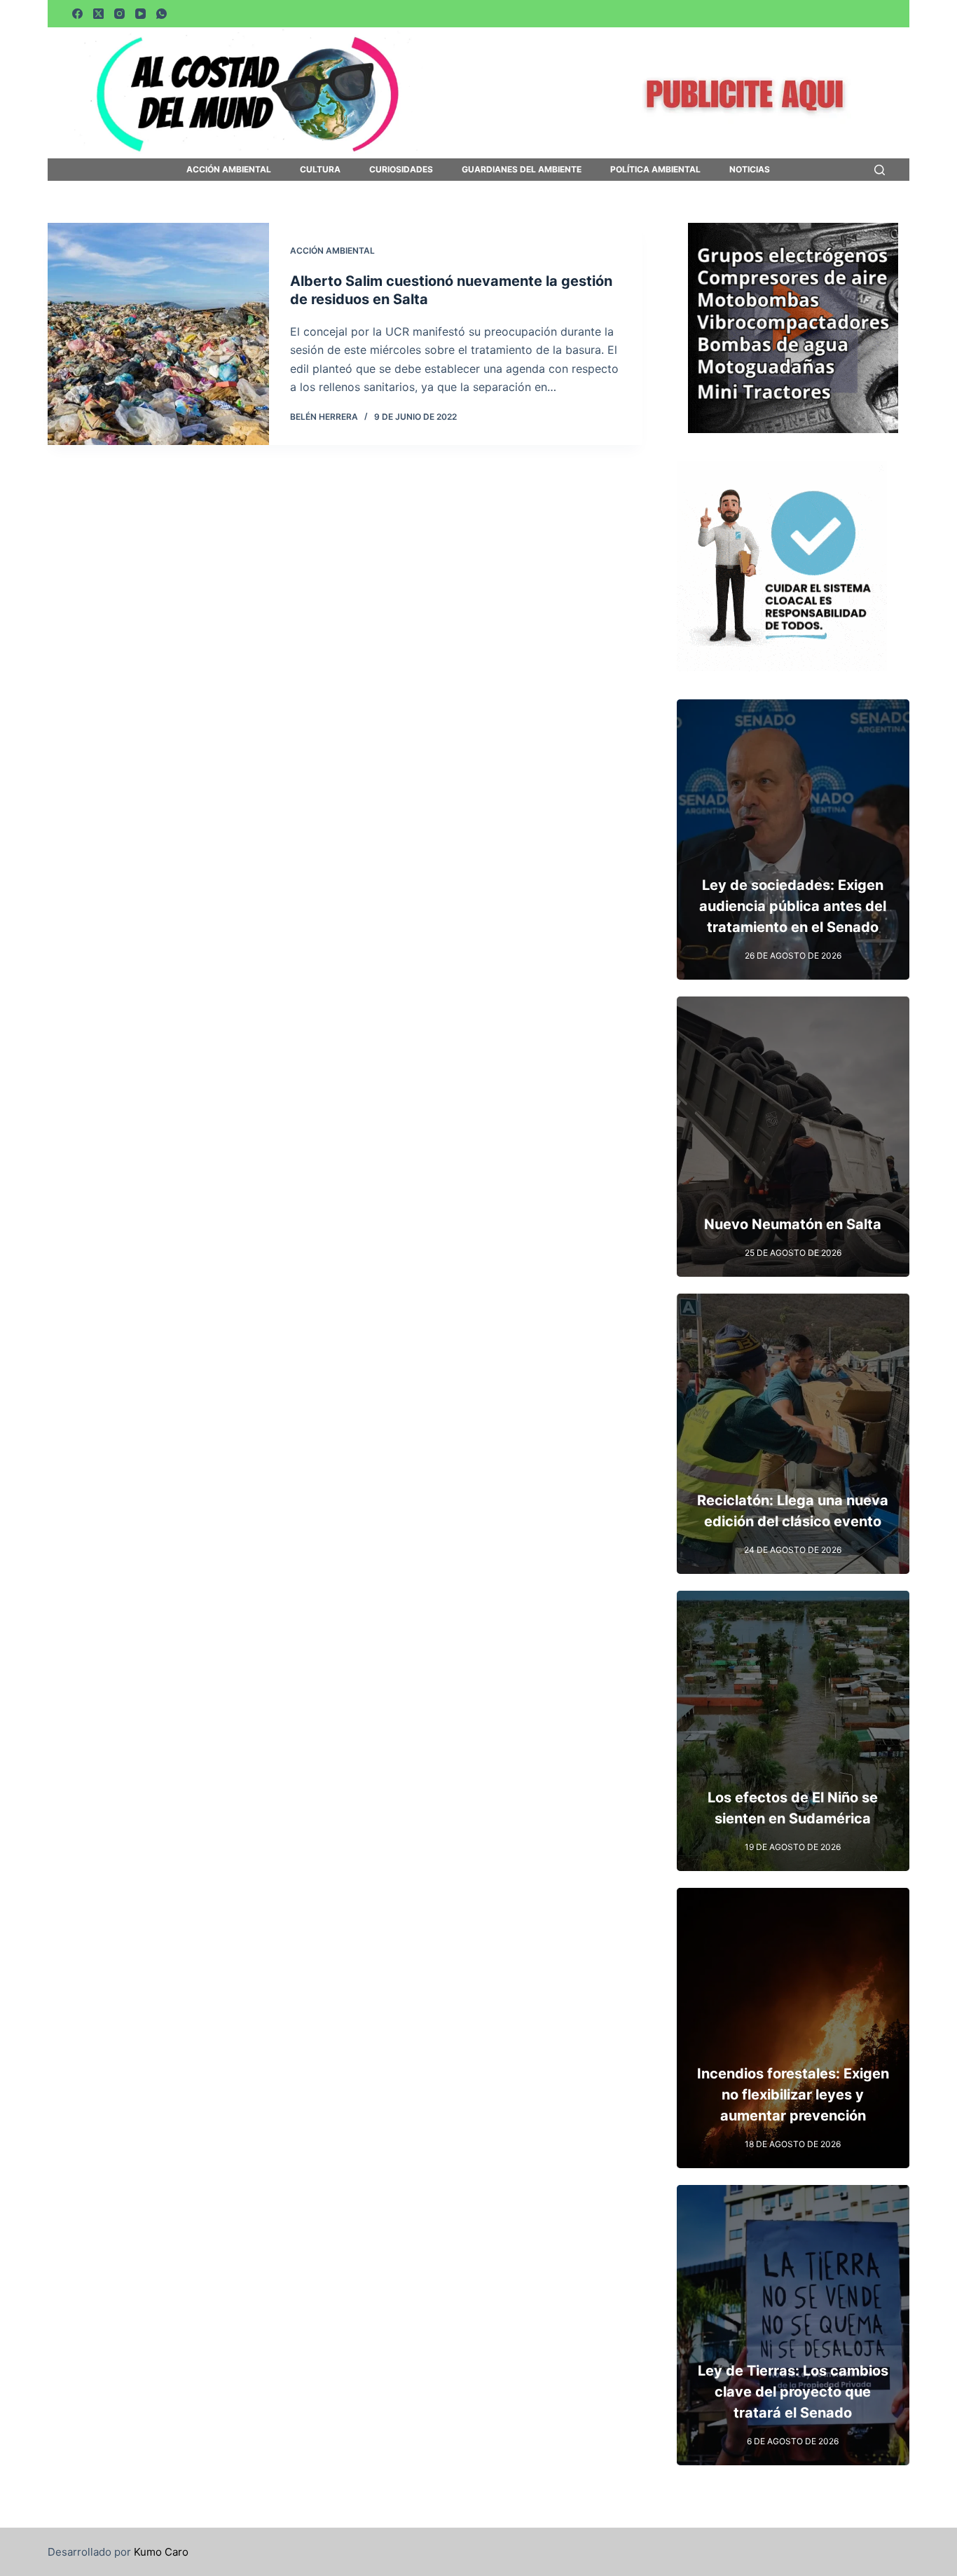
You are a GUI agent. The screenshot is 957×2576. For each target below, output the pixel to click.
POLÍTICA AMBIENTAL (655, 170)
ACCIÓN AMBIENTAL (229, 170)
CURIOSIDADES (401, 170)
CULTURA (320, 170)
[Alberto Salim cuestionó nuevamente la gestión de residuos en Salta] (158, 334)
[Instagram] (119, 14)
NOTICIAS (750, 170)
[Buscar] (880, 170)
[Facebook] (77, 14)
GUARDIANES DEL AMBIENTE (522, 170)
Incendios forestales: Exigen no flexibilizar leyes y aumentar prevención (793, 2095)
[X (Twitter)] (98, 14)
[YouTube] (140, 14)
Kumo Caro (161, 2552)
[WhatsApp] (161, 14)
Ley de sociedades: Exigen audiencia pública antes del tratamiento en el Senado (793, 906)
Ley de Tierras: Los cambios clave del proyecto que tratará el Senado (793, 2392)
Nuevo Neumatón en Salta (793, 1224)
